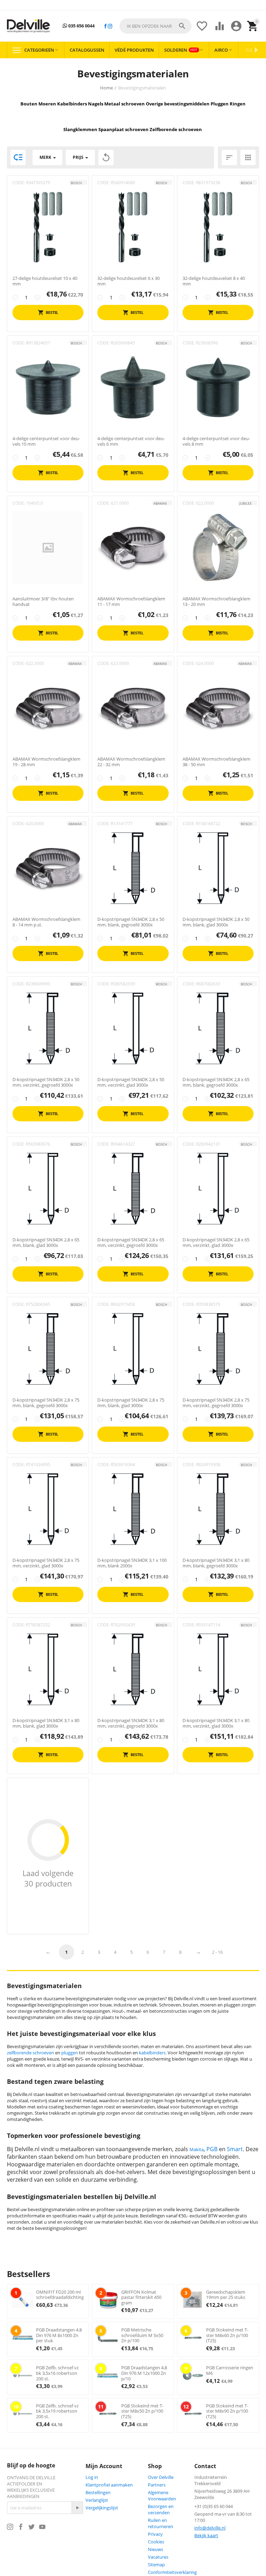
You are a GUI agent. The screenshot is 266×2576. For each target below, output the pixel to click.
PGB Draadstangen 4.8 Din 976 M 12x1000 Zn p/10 (144, 2373)
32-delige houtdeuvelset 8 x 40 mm (214, 281)
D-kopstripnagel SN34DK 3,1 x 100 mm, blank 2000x (132, 1563)
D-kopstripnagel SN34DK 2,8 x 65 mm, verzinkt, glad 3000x (216, 1243)
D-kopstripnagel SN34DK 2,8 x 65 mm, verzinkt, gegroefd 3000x (131, 1243)
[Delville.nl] (28, 26)
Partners (157, 2485)
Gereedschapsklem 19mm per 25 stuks (226, 2295)
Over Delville (161, 2477)
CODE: (19, 183)
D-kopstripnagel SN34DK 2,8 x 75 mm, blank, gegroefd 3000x (46, 1403)
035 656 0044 (81, 26)
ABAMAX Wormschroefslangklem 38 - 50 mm (216, 762)
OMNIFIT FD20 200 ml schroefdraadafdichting (60, 2295)
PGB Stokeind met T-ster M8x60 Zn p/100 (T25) (227, 2335)
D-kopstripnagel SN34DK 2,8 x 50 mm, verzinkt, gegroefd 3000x (46, 1082)
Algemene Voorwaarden (162, 2496)
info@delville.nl (210, 2528)
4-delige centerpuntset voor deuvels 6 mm (131, 441)
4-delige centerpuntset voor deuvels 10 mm (46, 441)
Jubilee (246, 503)
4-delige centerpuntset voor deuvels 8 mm (216, 441)
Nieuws (156, 2549)
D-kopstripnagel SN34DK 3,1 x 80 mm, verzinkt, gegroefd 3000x (131, 1723)
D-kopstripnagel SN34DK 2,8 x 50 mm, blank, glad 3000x (216, 922)
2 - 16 (217, 1952)
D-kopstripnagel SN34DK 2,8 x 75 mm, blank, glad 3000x (131, 1403)
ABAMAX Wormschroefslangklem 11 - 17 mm (131, 602)
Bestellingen (98, 2492)
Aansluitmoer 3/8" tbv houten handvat (43, 602)
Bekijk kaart (206, 2535)
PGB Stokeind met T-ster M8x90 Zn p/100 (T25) (227, 2411)
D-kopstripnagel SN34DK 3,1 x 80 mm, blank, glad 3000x (46, 1723)
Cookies (156, 2542)
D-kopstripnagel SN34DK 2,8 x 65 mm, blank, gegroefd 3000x (216, 1082)
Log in (92, 2477)
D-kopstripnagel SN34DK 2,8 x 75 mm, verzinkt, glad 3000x (46, 1563)
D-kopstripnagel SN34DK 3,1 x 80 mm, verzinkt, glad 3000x (216, 1723)
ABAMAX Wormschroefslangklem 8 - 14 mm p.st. (46, 922)
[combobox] (156, 26)
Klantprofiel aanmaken (109, 2485)
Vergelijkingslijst (102, 2508)
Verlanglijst (97, 2500)
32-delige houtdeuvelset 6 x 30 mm (128, 281)
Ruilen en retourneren (161, 2523)
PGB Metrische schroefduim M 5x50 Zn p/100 (142, 2335)
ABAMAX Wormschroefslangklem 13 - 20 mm (216, 602)
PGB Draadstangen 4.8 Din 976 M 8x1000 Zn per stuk (59, 2335)
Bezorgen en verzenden (161, 2509)
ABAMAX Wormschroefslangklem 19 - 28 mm (46, 762)
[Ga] (77, 2508)
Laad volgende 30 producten (48, 1878)
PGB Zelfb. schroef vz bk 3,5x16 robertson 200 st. (57, 2373)
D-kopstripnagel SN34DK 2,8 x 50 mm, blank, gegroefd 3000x (131, 922)
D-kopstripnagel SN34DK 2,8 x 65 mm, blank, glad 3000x (46, 1243)
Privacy (155, 2534)
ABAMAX (160, 503)
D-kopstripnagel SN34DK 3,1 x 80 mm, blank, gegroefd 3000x (216, 1563)
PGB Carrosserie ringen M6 (230, 2370)
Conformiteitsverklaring (172, 2572)
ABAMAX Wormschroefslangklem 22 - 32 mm (131, 762)
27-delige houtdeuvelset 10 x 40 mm (45, 281)
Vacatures (158, 2557)
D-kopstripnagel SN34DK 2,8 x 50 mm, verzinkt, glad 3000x (131, 1082)
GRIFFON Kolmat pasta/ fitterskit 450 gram (141, 2297)
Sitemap (156, 2565)
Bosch (76, 183)
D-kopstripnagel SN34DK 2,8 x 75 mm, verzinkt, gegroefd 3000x (216, 1403)
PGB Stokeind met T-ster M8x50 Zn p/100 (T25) (142, 2411)
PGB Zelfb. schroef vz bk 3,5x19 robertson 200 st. (57, 2411)
